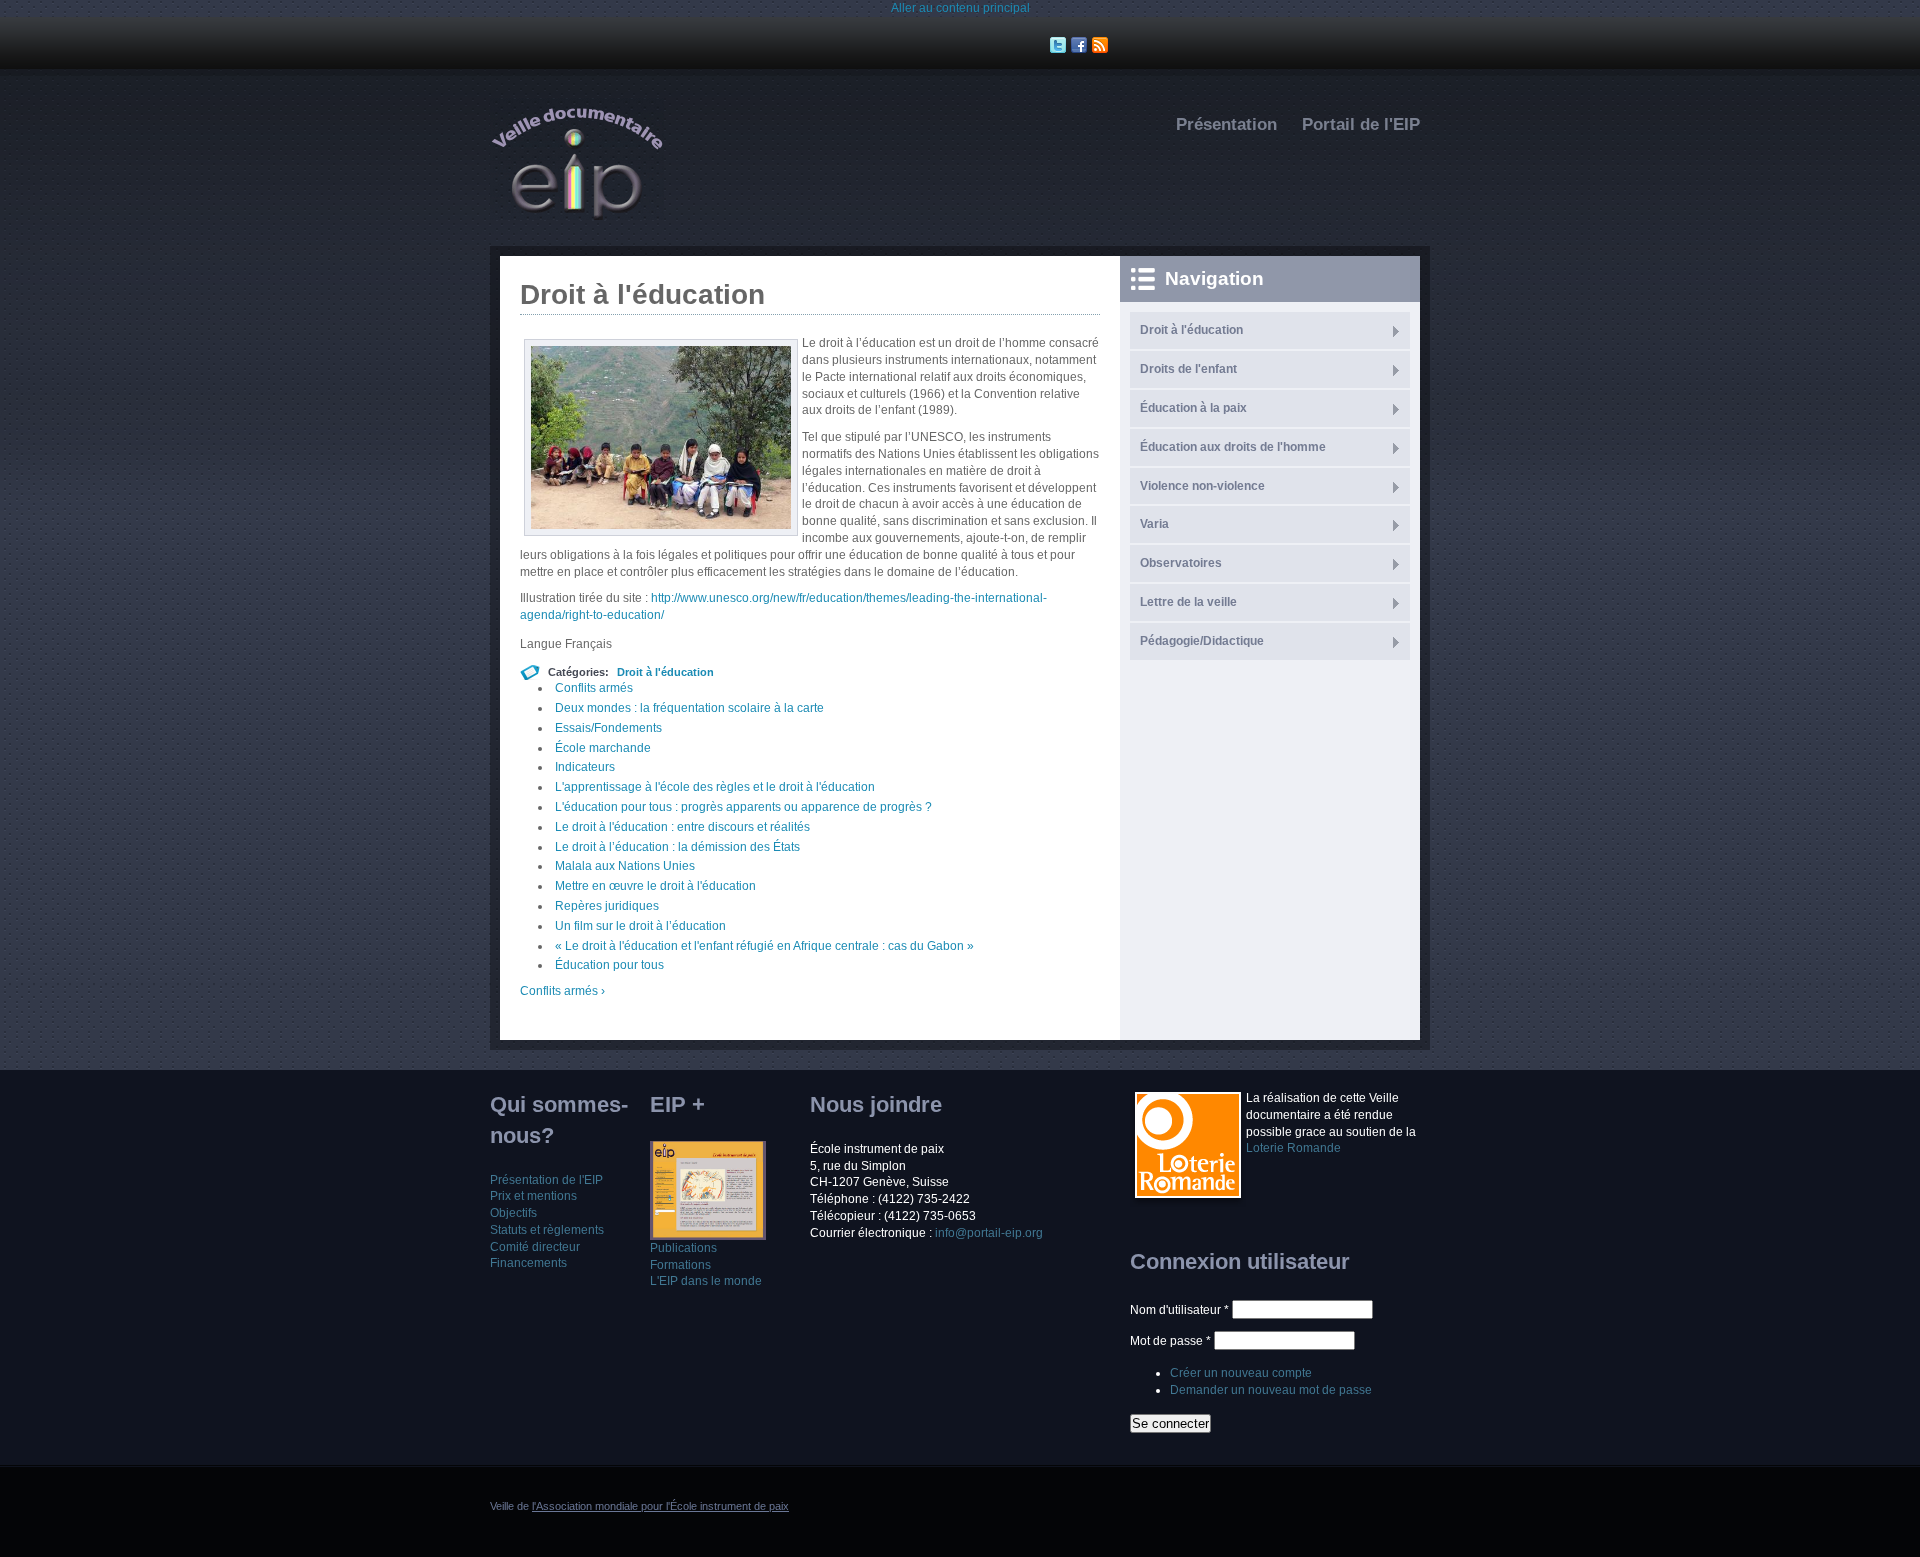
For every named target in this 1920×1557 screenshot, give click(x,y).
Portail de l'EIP (1361, 124)
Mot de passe (1170, 1341)
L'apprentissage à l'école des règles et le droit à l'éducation (715, 787)
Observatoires (1181, 563)
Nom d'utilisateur (1179, 1310)
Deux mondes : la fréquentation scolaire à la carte (689, 708)
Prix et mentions (533, 1196)
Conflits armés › (562, 991)
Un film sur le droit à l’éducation (640, 926)
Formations (680, 1265)
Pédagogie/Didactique (1202, 641)
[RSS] (1102, 45)
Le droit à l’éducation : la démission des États (677, 847)
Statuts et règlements (547, 1230)
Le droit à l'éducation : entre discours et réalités (682, 827)
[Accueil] (577, 216)
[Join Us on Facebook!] (1081, 45)
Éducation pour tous (609, 965)
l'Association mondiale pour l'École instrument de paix (660, 1506)
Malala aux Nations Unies (625, 866)
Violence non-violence (1202, 486)
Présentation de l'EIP (546, 1180)
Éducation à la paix (1193, 408)
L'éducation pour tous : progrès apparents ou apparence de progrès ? (743, 807)
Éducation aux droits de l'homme (1233, 447)
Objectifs (513, 1213)
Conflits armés (594, 688)
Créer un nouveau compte (1241, 1373)
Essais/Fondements (608, 728)
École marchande (603, 748)
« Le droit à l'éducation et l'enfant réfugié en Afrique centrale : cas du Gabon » (764, 946)
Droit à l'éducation (665, 672)
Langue (542, 644)
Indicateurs (585, 767)
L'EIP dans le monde (706, 1281)
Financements (528, 1263)
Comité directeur (535, 1247)
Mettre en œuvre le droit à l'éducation (655, 886)
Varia (1154, 524)
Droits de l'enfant (1188, 369)
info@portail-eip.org (989, 1233)
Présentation (1226, 124)
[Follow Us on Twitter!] (1060, 45)
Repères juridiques (607, 906)
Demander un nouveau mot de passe (1271, 1390)
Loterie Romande (1293, 1148)
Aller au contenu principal (960, 8)
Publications (683, 1248)
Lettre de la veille (1188, 602)
